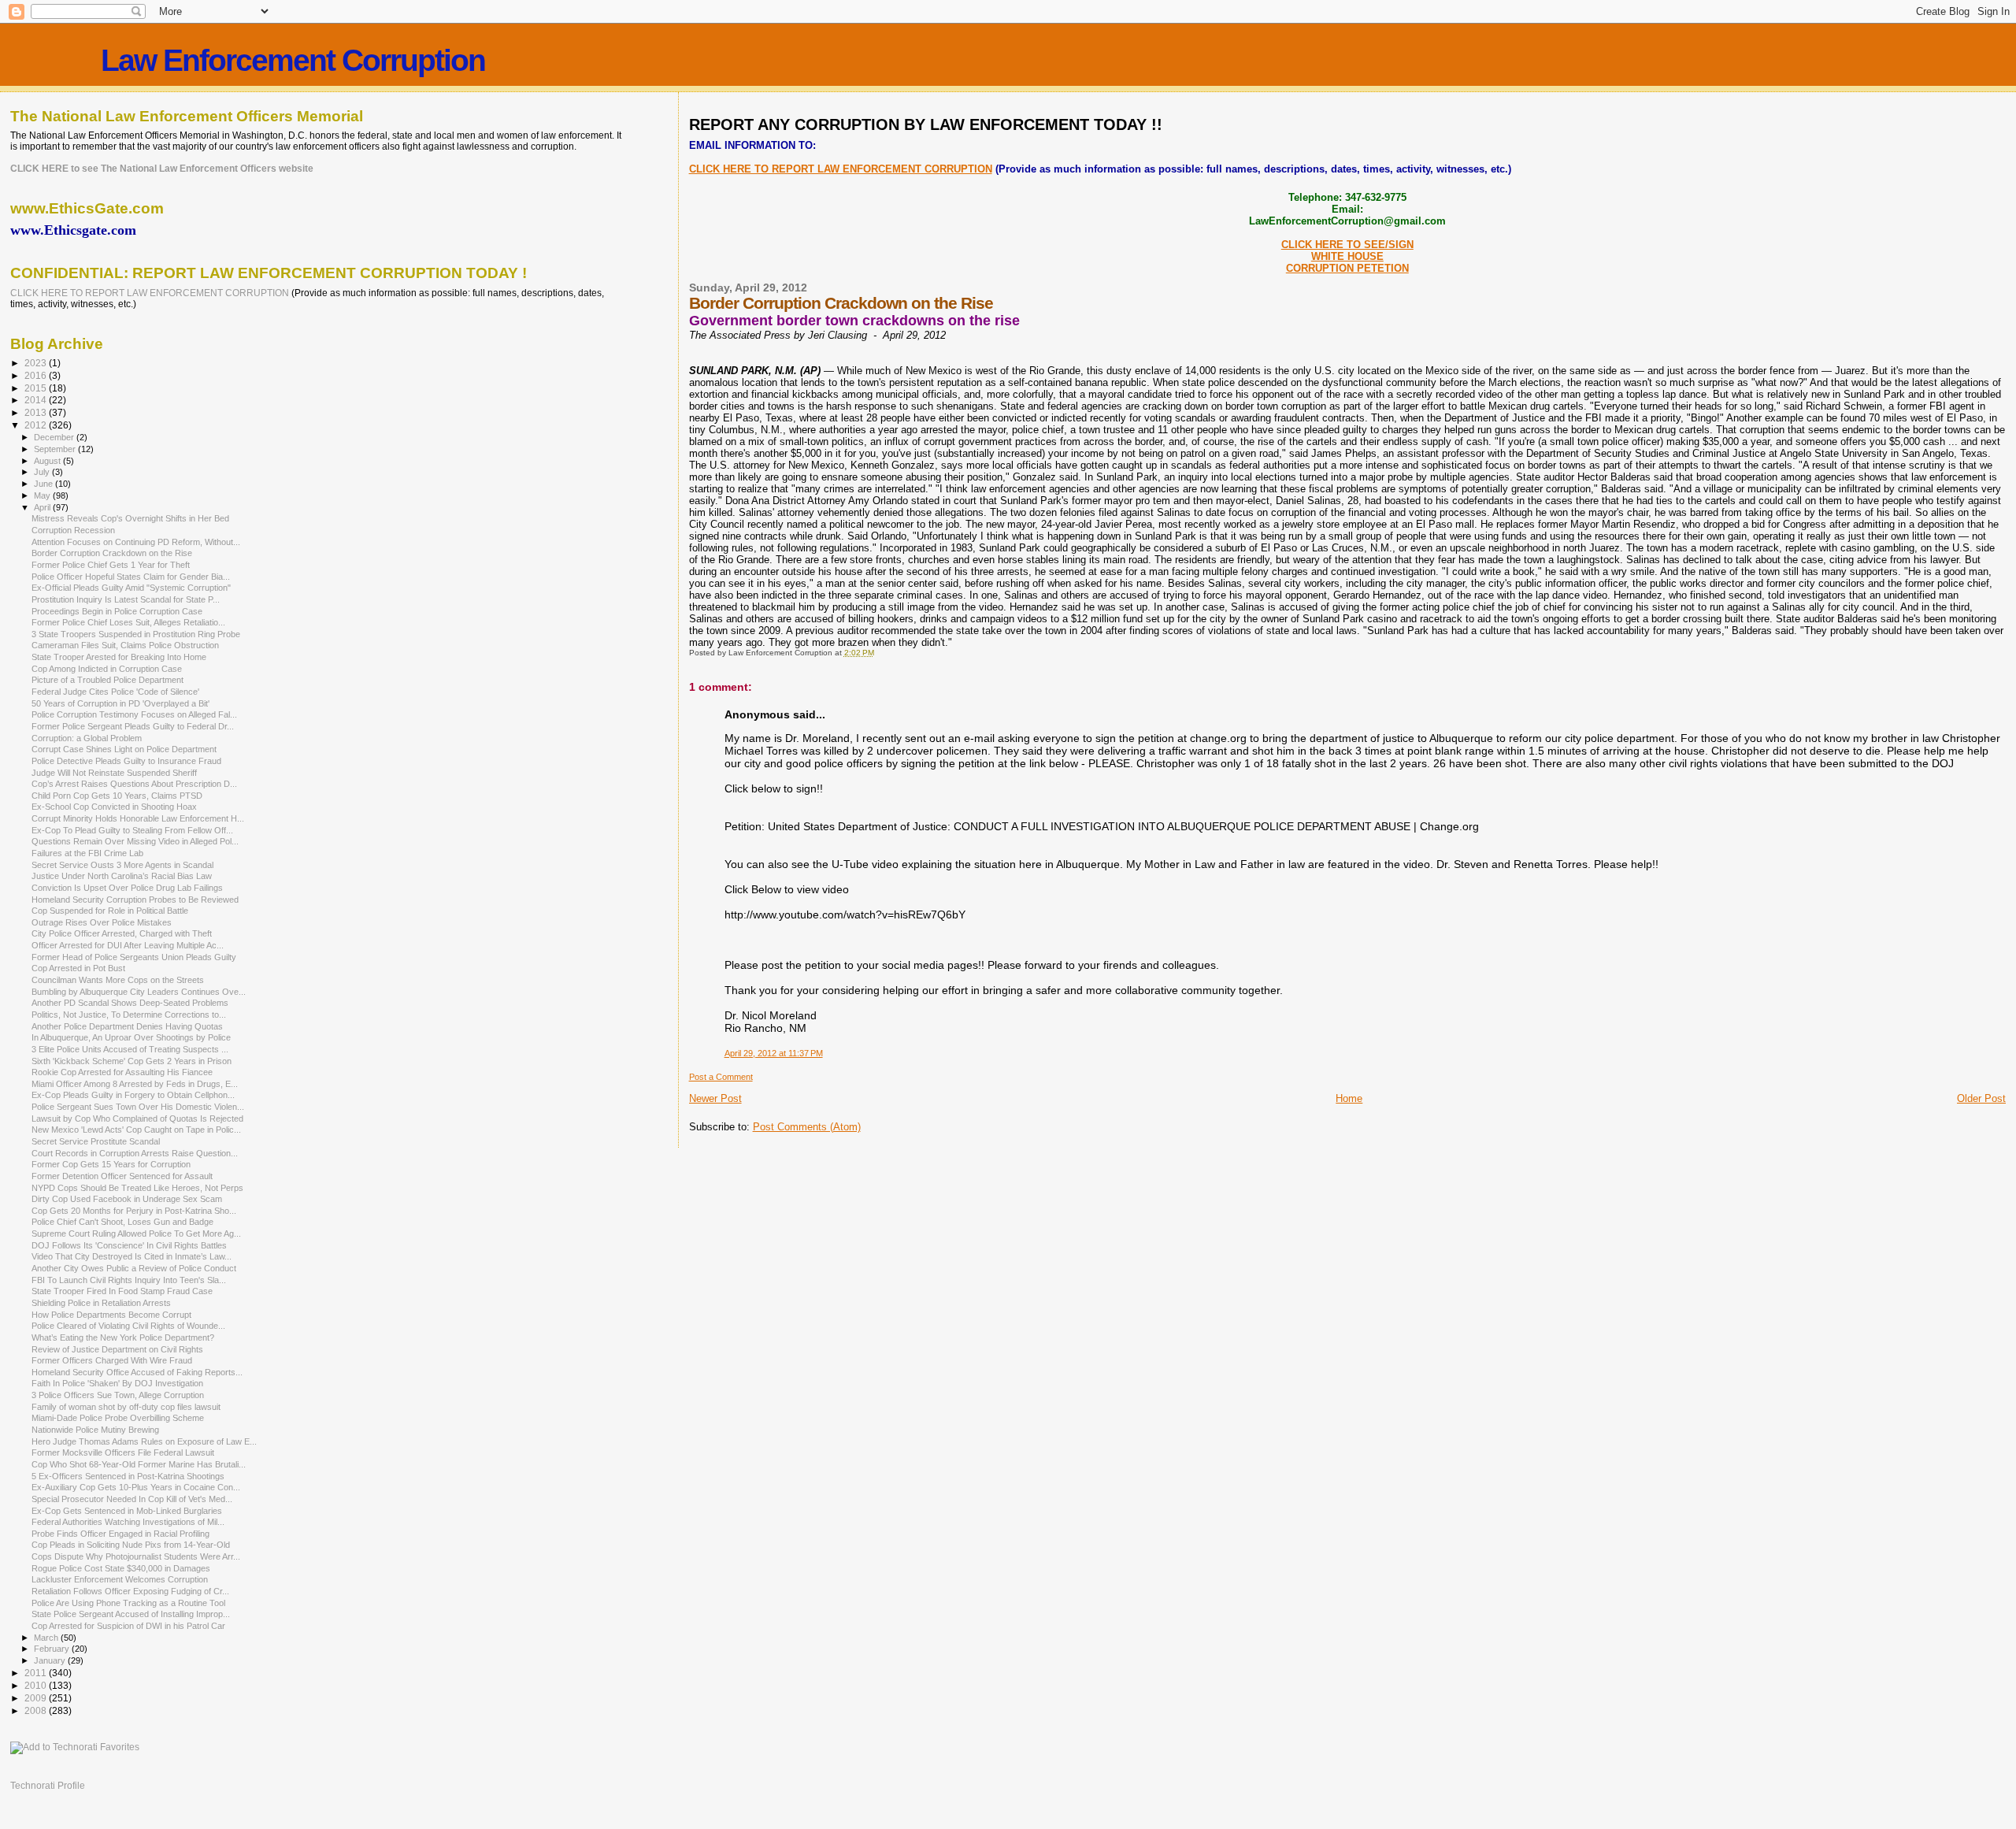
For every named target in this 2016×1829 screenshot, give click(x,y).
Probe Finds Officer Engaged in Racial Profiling (120, 1534)
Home (1349, 1098)
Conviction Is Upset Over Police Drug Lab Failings (127, 888)
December (55, 437)
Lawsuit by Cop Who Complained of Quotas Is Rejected (137, 1119)
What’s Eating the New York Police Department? (123, 1337)
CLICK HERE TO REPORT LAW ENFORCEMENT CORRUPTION (841, 169)
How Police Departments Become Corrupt (111, 1315)
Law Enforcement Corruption (293, 60)
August (48, 461)
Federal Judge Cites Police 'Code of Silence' (115, 692)
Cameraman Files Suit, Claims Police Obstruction (125, 645)
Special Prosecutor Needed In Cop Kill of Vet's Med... (132, 1499)
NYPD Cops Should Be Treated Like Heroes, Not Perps (137, 1188)
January (51, 1660)
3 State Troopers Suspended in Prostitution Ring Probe (136, 634)
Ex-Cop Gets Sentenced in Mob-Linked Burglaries (127, 1511)
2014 (37, 400)
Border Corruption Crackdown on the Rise (112, 553)
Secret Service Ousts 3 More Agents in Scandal (122, 865)
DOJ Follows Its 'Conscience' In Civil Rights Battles (129, 1245)
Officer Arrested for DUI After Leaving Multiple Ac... (128, 945)
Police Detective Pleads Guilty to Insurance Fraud (126, 761)
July (43, 472)
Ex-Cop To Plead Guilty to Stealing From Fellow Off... (132, 830)
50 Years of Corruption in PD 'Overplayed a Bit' (120, 703)
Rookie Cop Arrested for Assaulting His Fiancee (122, 1072)
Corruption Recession (73, 530)
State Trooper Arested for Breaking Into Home (119, 657)
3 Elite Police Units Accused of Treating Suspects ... (130, 1049)
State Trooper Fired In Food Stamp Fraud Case (122, 1291)
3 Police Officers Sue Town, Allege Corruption (118, 1395)
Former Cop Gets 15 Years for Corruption (111, 1164)
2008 (37, 1710)
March (47, 1638)
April (43, 507)
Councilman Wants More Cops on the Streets (118, 980)
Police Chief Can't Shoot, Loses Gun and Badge (122, 1222)
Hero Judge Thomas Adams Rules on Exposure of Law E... (144, 1441)
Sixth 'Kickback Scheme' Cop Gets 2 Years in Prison (132, 1061)
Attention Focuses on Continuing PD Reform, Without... (136, 542)
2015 (37, 388)
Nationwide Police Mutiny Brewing (95, 1430)
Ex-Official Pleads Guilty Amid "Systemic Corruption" (131, 588)
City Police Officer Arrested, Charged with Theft (122, 933)
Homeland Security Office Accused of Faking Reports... (137, 1372)
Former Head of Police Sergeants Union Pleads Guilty (134, 957)
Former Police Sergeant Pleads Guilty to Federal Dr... (133, 726)
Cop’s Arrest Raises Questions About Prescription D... (134, 784)
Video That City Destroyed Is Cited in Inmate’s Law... (132, 1256)
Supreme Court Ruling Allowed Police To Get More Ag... (136, 1234)
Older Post (1981, 1098)
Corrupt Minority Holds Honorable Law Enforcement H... (138, 818)
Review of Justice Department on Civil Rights (117, 1349)
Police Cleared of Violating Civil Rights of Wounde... (128, 1326)
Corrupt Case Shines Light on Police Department (124, 749)
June (44, 484)
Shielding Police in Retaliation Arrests (101, 1303)
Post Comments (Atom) (807, 1127)
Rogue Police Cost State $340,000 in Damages (121, 1568)
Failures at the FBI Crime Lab (87, 853)
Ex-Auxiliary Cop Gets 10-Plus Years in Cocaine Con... (136, 1487)
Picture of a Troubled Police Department (107, 680)
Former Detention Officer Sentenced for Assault (122, 1176)
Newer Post (715, 1098)
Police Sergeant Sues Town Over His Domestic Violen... (138, 1107)
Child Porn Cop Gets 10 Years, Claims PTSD (117, 796)
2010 (37, 1685)
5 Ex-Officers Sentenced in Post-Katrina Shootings (128, 1476)
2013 (37, 412)
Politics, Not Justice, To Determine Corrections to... (129, 1015)
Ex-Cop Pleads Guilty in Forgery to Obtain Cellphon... (133, 1095)
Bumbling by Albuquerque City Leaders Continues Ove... (139, 992)
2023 (37, 363)
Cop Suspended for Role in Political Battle (110, 911)
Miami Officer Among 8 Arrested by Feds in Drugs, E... (135, 1084)
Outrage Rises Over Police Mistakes (102, 922)
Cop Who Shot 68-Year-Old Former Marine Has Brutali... (139, 1464)
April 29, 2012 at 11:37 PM (774, 1053)
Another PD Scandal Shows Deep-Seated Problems (130, 1003)
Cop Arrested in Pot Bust (78, 968)
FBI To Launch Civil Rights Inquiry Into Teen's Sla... (129, 1280)
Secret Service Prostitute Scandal (96, 1141)
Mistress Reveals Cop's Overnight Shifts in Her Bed (130, 518)
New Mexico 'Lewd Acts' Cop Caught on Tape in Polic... (136, 1130)
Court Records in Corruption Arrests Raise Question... (135, 1153)
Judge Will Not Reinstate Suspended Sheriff (114, 773)
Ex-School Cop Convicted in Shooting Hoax (114, 807)
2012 (37, 425)
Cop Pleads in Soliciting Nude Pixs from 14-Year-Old (131, 1545)
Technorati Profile (48, 1786)
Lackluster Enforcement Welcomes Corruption (120, 1579)
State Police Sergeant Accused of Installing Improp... (131, 1614)
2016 (37, 375)
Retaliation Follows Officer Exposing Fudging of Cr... (130, 1591)
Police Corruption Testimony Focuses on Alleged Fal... (134, 714)
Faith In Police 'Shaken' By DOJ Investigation (117, 1383)
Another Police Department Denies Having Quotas (127, 1026)
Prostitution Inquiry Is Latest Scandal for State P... (126, 599)
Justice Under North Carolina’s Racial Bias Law (122, 876)
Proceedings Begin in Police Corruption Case (117, 611)
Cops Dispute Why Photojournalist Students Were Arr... (136, 1556)
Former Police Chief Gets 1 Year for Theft (111, 565)
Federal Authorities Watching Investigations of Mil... (128, 1522)
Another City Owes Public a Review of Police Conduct (134, 1268)
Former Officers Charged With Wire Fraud (112, 1360)
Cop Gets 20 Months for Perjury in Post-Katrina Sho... (134, 1211)
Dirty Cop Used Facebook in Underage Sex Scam (127, 1199)
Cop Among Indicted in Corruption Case (107, 669)
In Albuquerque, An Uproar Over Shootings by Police (131, 1037)
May (43, 495)
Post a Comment (721, 1077)
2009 (37, 1698)
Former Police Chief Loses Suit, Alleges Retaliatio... (128, 622)
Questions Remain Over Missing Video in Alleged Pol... (135, 841)
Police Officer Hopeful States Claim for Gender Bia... (131, 577)
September (56, 449)
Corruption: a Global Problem (87, 738)
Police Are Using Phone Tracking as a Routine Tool (128, 1603)
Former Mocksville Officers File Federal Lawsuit (123, 1452)
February (53, 1649)
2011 (37, 1673)
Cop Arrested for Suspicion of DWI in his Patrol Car (128, 1626)
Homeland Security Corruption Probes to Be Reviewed (135, 900)
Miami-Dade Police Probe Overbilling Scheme (118, 1418)
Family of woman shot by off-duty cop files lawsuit (126, 1407)
